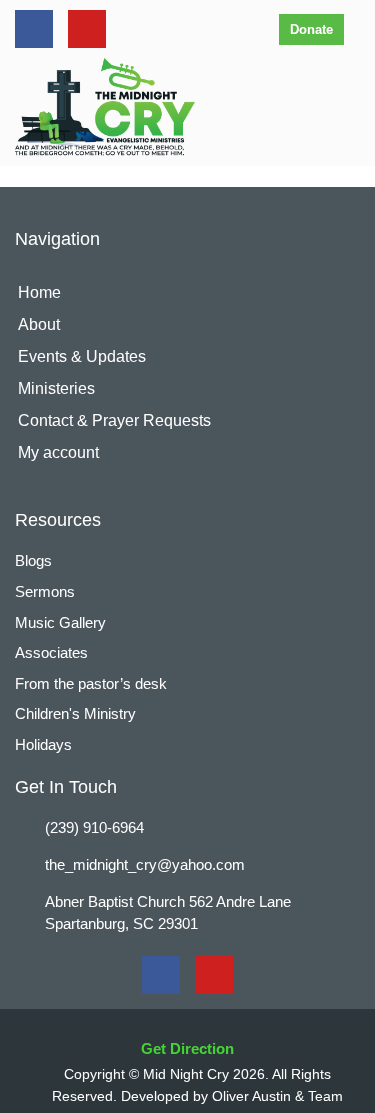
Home (39, 292)
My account (58, 452)
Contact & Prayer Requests (114, 420)
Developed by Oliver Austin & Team (232, 1096)
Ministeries (56, 388)
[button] (348, 107)
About (39, 324)
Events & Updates (82, 356)
